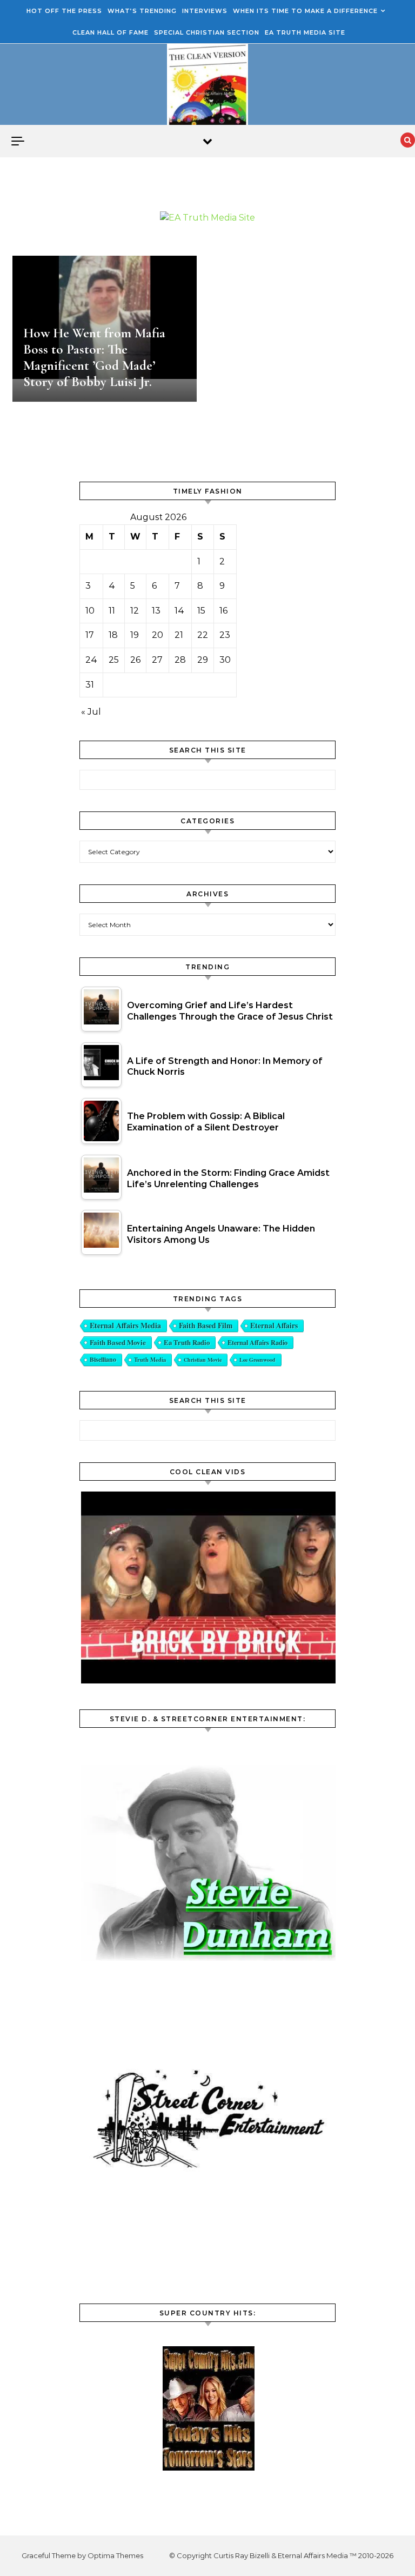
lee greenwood (257, 1360)
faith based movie (118, 1342)
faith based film (206, 1326)
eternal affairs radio (257, 1342)
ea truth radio (187, 1342)
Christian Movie (203, 1360)
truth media (150, 1360)
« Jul (91, 712)
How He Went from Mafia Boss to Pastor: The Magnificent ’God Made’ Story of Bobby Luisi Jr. (94, 357)
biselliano (103, 1359)
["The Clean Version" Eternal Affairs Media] (207, 87)
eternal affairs (274, 1326)
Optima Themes (115, 2555)
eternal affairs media (125, 1325)
